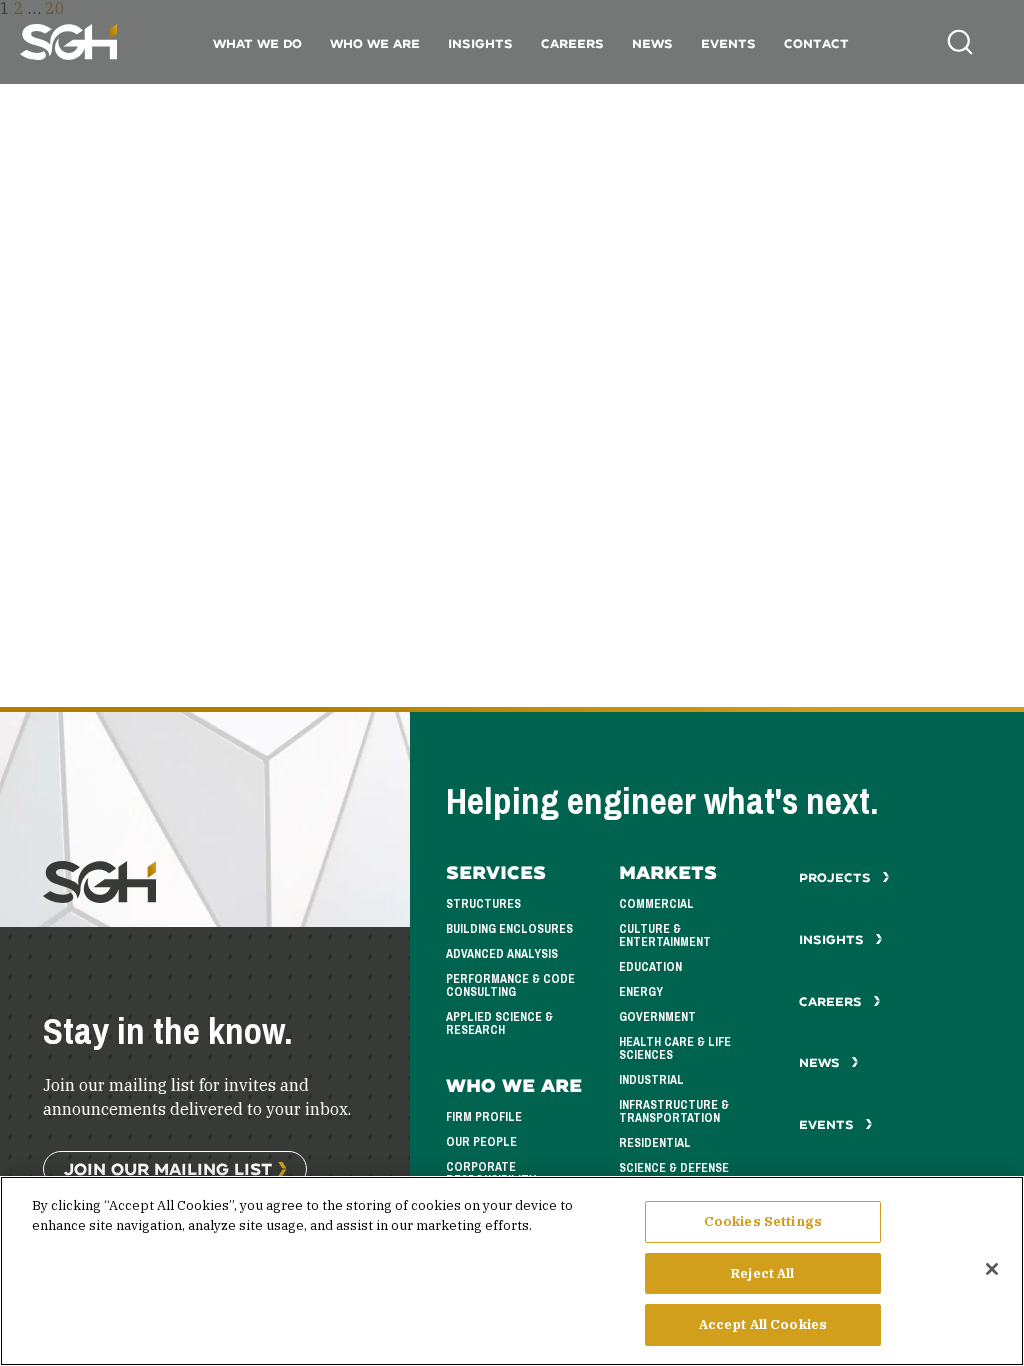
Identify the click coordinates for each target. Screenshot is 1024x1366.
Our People (481, 1142)
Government (657, 1017)
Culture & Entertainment (665, 935)
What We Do (257, 43)
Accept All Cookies (763, 1324)
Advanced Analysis (502, 954)
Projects (837, 877)
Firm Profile (484, 1117)
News (652, 43)
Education (650, 967)
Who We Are (375, 43)
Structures (483, 904)
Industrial (651, 1080)
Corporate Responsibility (491, 1173)
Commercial (656, 904)
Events (728, 43)
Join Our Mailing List (168, 1168)
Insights (480, 43)
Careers (572, 43)
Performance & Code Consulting (510, 985)
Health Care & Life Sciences (675, 1048)
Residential (655, 1143)
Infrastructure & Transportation (674, 1111)
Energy (641, 992)
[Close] (992, 1269)
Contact (816, 43)
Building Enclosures (509, 929)
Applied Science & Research (499, 1023)
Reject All (762, 1273)
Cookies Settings (763, 1221)
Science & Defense (674, 1168)
